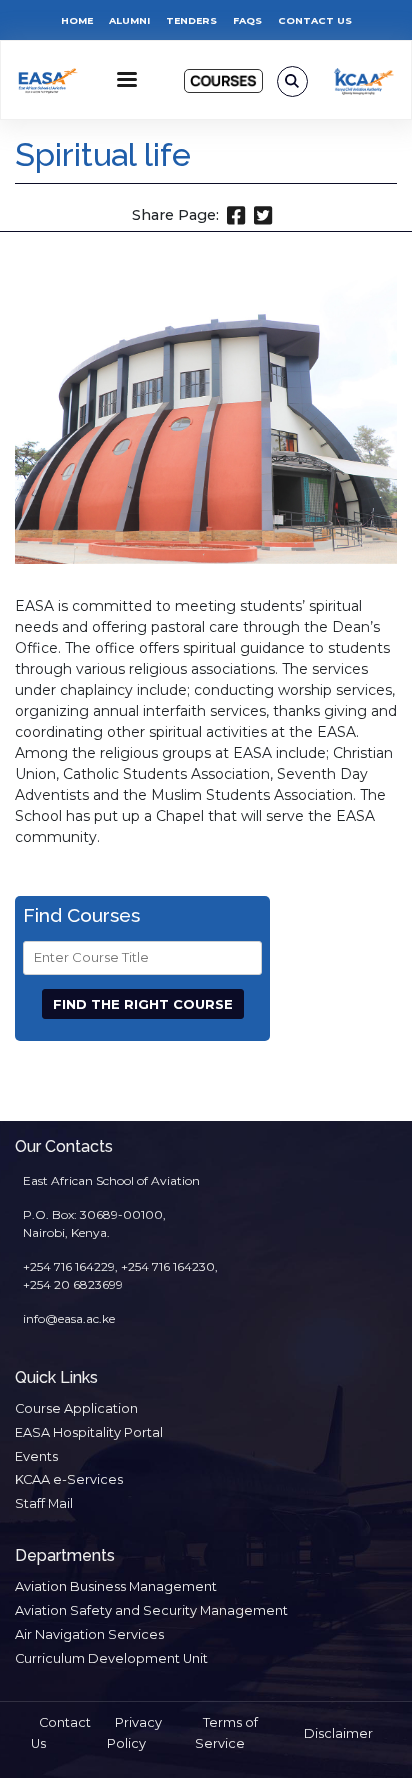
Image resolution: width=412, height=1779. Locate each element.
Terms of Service (226, 1733)
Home (77, 20)
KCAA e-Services (69, 1479)
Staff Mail (44, 1503)
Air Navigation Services (89, 1634)
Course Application (76, 1408)
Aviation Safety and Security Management (151, 1610)
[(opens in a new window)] (364, 81)
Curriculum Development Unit (111, 1658)
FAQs (247, 20)
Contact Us (315, 20)
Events (36, 1456)
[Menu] (126, 81)
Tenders (191, 20)
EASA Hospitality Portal (89, 1432)
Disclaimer (338, 1733)
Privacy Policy (134, 1733)
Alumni (129, 20)
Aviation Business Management (116, 1586)
